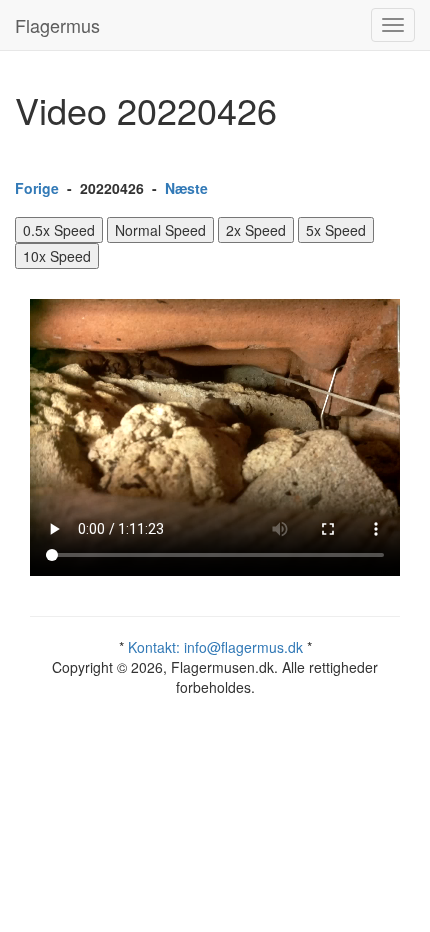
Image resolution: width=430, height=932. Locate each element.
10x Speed (57, 256)
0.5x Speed (59, 230)
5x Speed (336, 230)
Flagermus (57, 25)
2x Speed (256, 230)
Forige (37, 188)
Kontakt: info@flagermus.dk (215, 647)
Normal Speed (160, 230)
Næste (186, 188)
